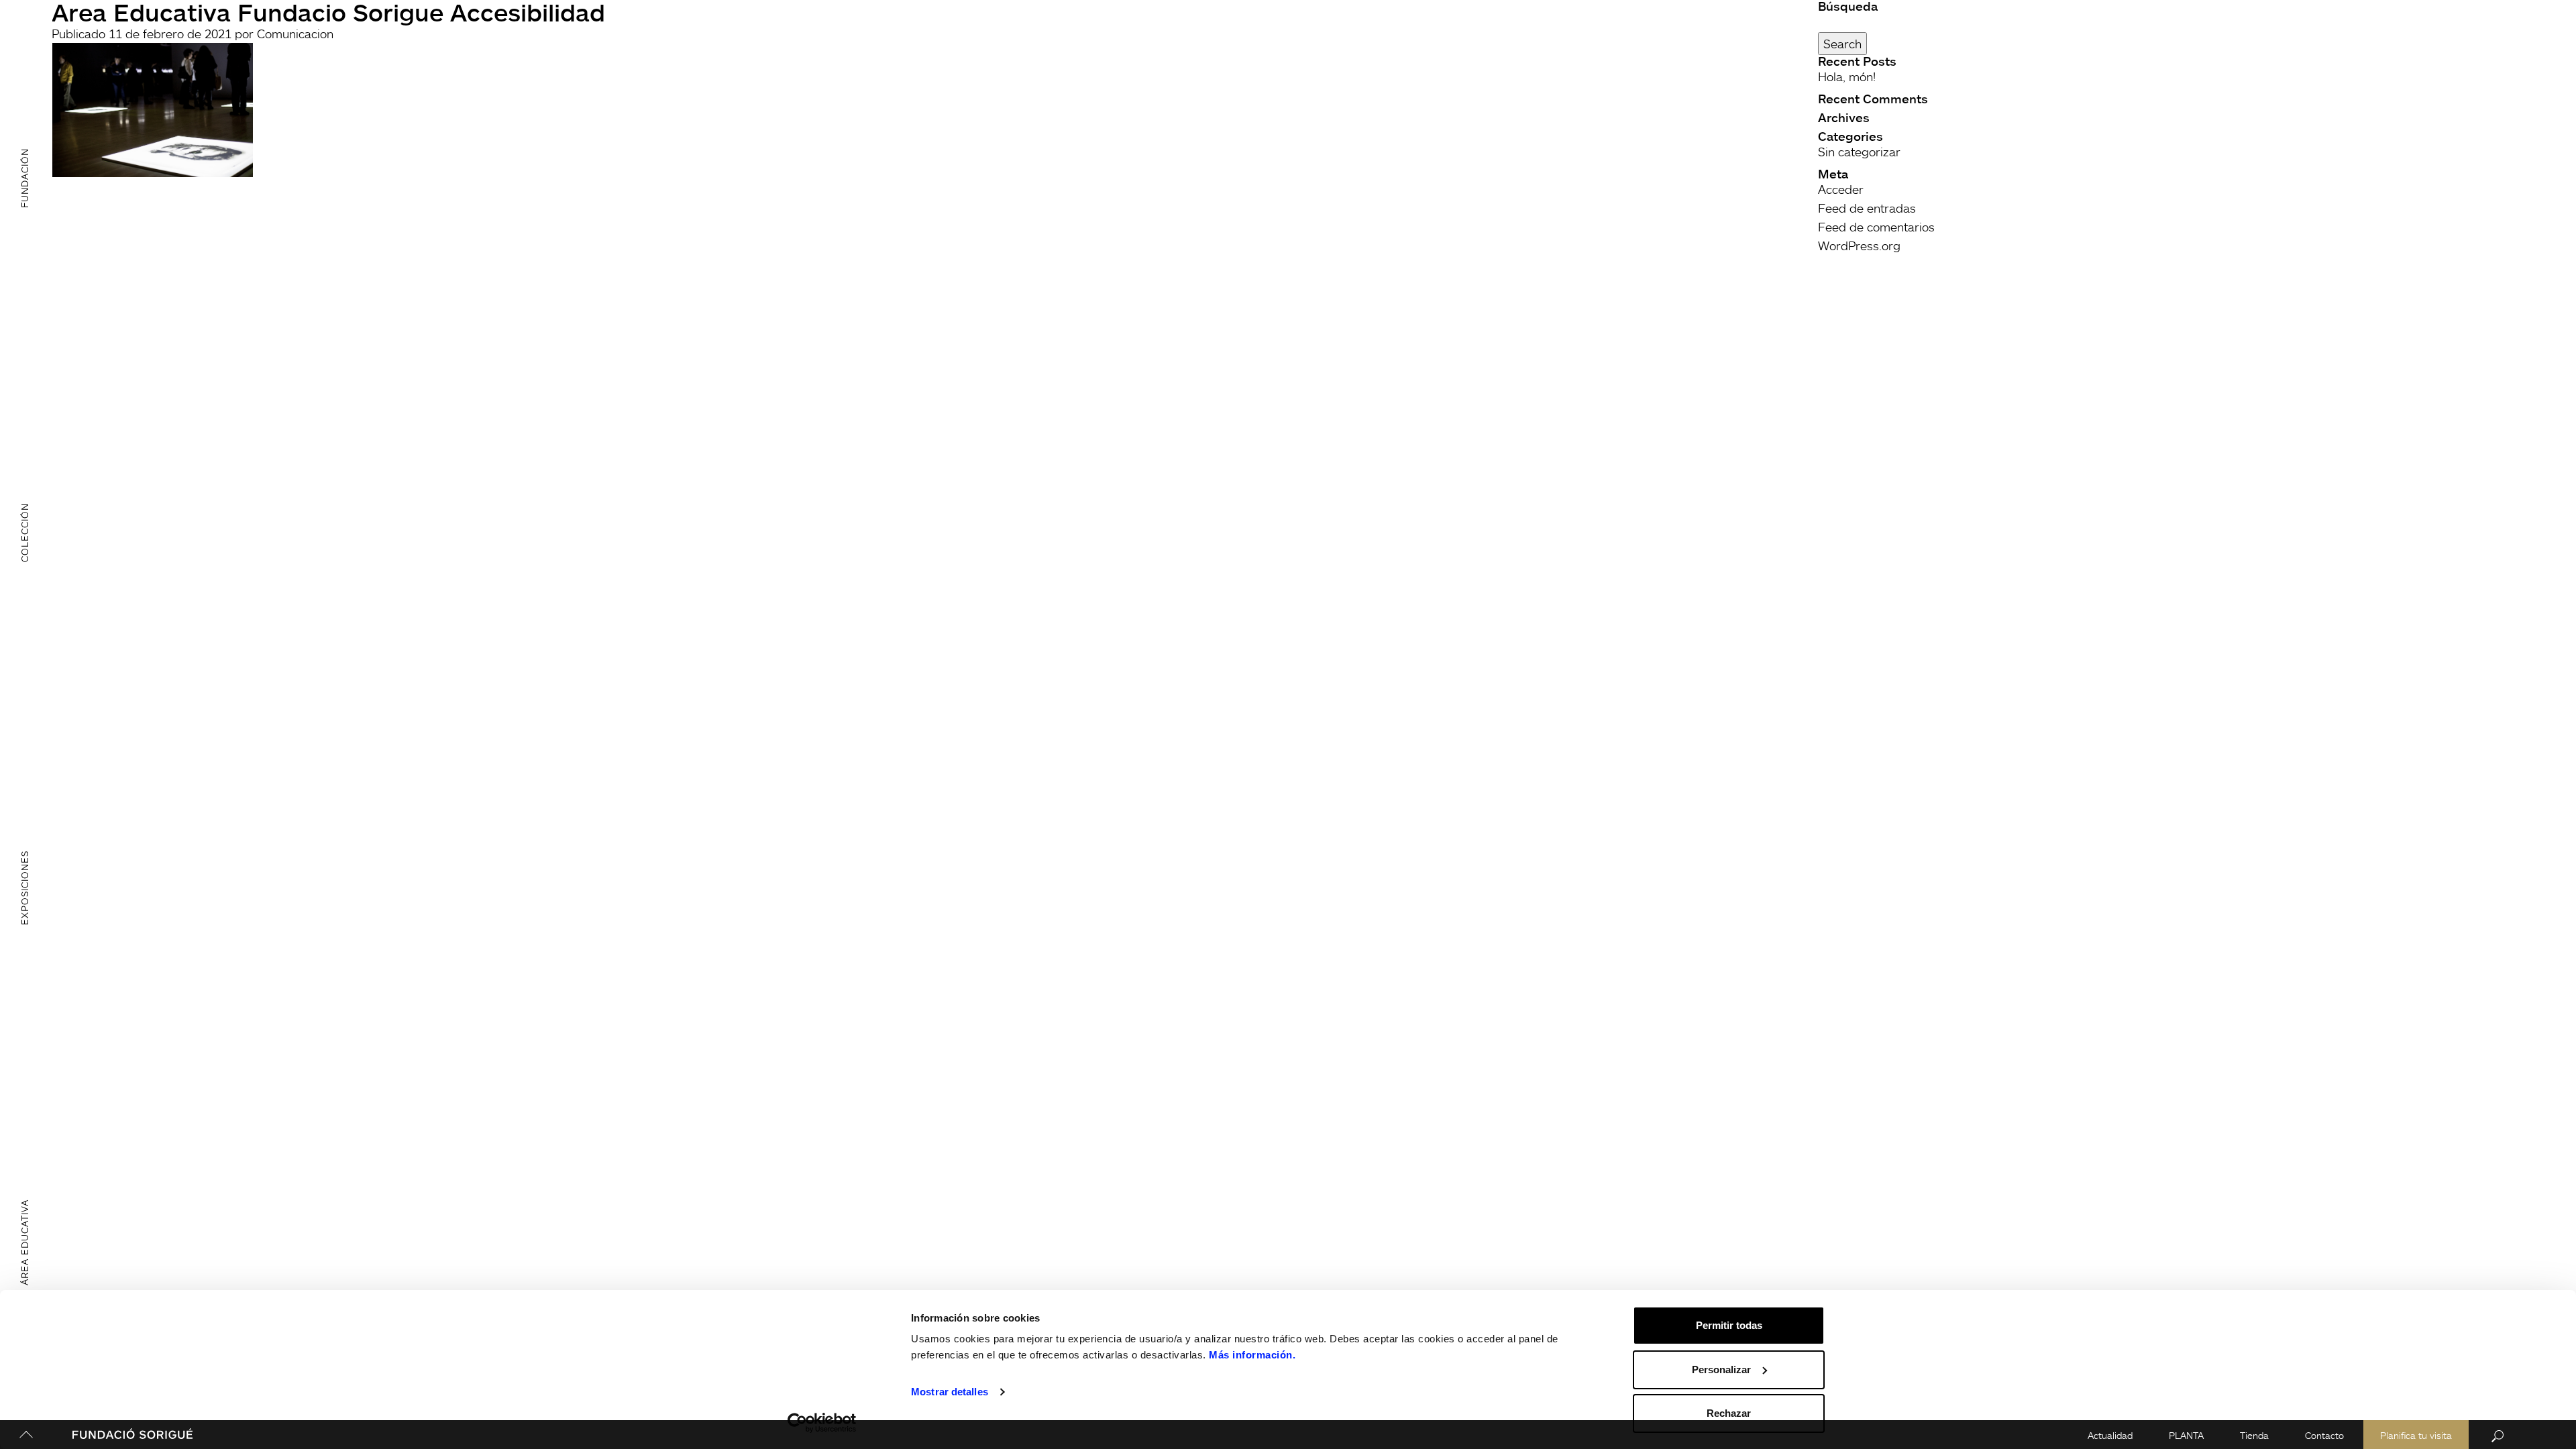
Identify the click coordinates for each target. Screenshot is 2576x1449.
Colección (24, 533)
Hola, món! (1847, 76)
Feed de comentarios (1876, 227)
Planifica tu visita (2416, 1435)
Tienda (2254, 1435)
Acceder (1841, 189)
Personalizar (1721, 1370)
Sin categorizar (1859, 152)
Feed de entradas (1867, 208)
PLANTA (2186, 1435)
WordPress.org (1859, 246)
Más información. (1252, 1355)
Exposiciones (24, 888)
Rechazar (1729, 1413)
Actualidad (2110, 1435)
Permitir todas (1729, 1325)
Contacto (2324, 1435)
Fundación (24, 177)
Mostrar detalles (950, 1392)
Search (1842, 44)
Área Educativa (24, 1242)
